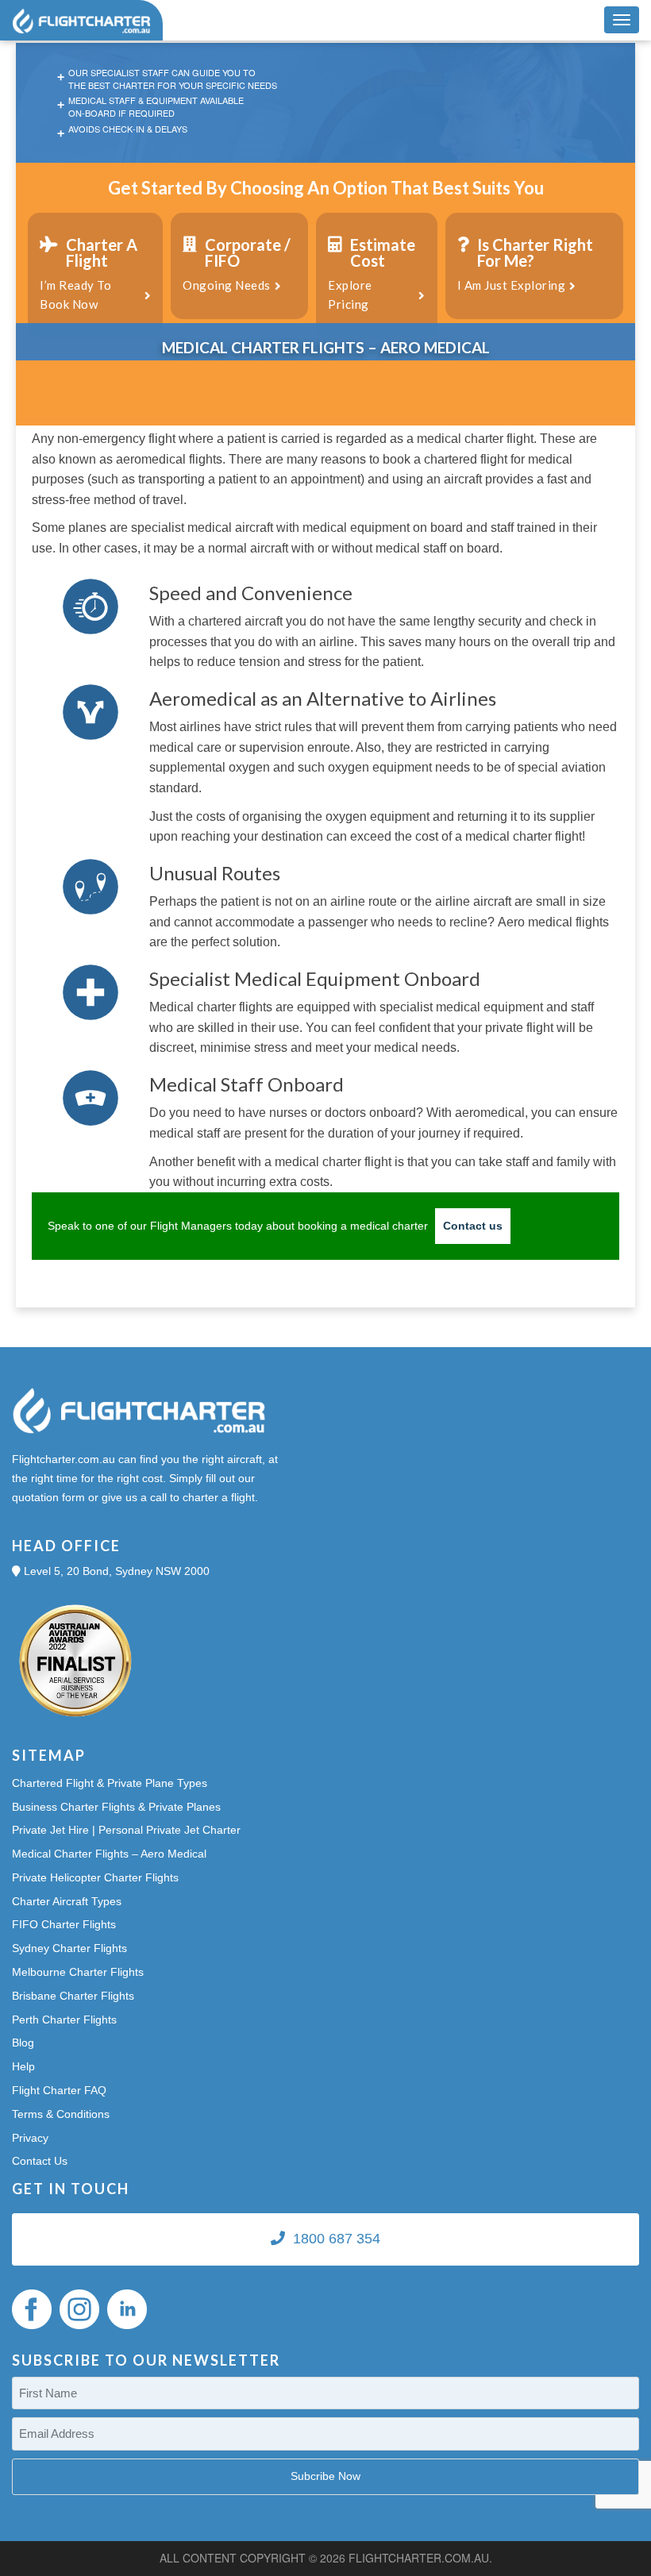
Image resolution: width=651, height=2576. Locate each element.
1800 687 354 (337, 2239)
